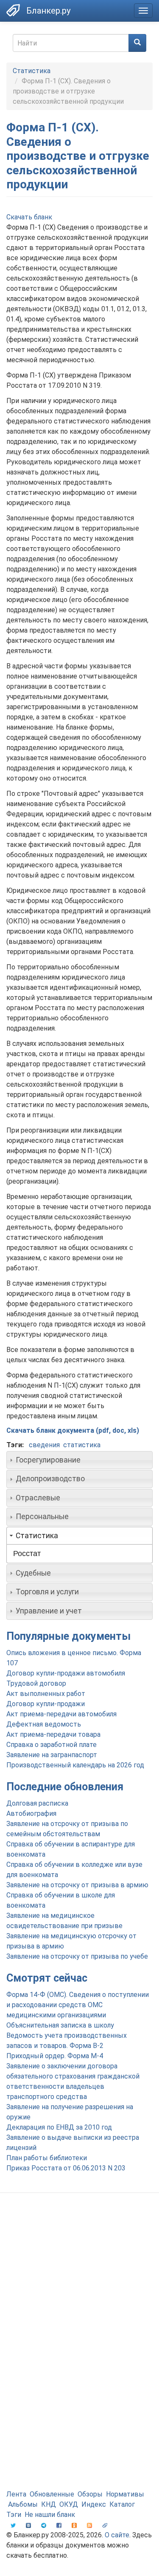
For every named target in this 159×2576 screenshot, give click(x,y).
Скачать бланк (29, 217)
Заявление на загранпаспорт (52, 1755)
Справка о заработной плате (52, 1745)
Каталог (122, 2504)
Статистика (32, 71)
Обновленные (52, 2494)
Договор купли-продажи (46, 1704)
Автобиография (31, 1813)
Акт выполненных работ (46, 1694)
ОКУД (69, 2504)
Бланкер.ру (48, 11)
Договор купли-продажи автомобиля (66, 1673)
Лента (16, 2494)
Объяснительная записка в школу (60, 2025)
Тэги (14, 2515)
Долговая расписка (37, 1803)
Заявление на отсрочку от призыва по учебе (77, 1956)
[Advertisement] (79, 2288)
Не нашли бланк (50, 2515)
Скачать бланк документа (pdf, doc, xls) (73, 1430)
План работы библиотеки (47, 2158)
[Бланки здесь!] (13, 10)
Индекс (94, 2504)
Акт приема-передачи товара (53, 1734)
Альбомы (23, 2504)
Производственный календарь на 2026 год (75, 1765)
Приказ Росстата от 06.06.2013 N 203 (66, 2168)
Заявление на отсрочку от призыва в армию (77, 1885)
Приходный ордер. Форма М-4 (55, 2056)
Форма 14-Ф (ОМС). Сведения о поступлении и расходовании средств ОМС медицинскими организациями (78, 2005)
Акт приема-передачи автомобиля (61, 1714)
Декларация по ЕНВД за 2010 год (59, 2127)
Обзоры (90, 2494)
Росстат (27, 1554)
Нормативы (125, 2494)
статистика (82, 1445)
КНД (49, 2504)
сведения (44, 1445)
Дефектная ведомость (44, 1724)
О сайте (117, 2535)
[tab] (79, 1460)
